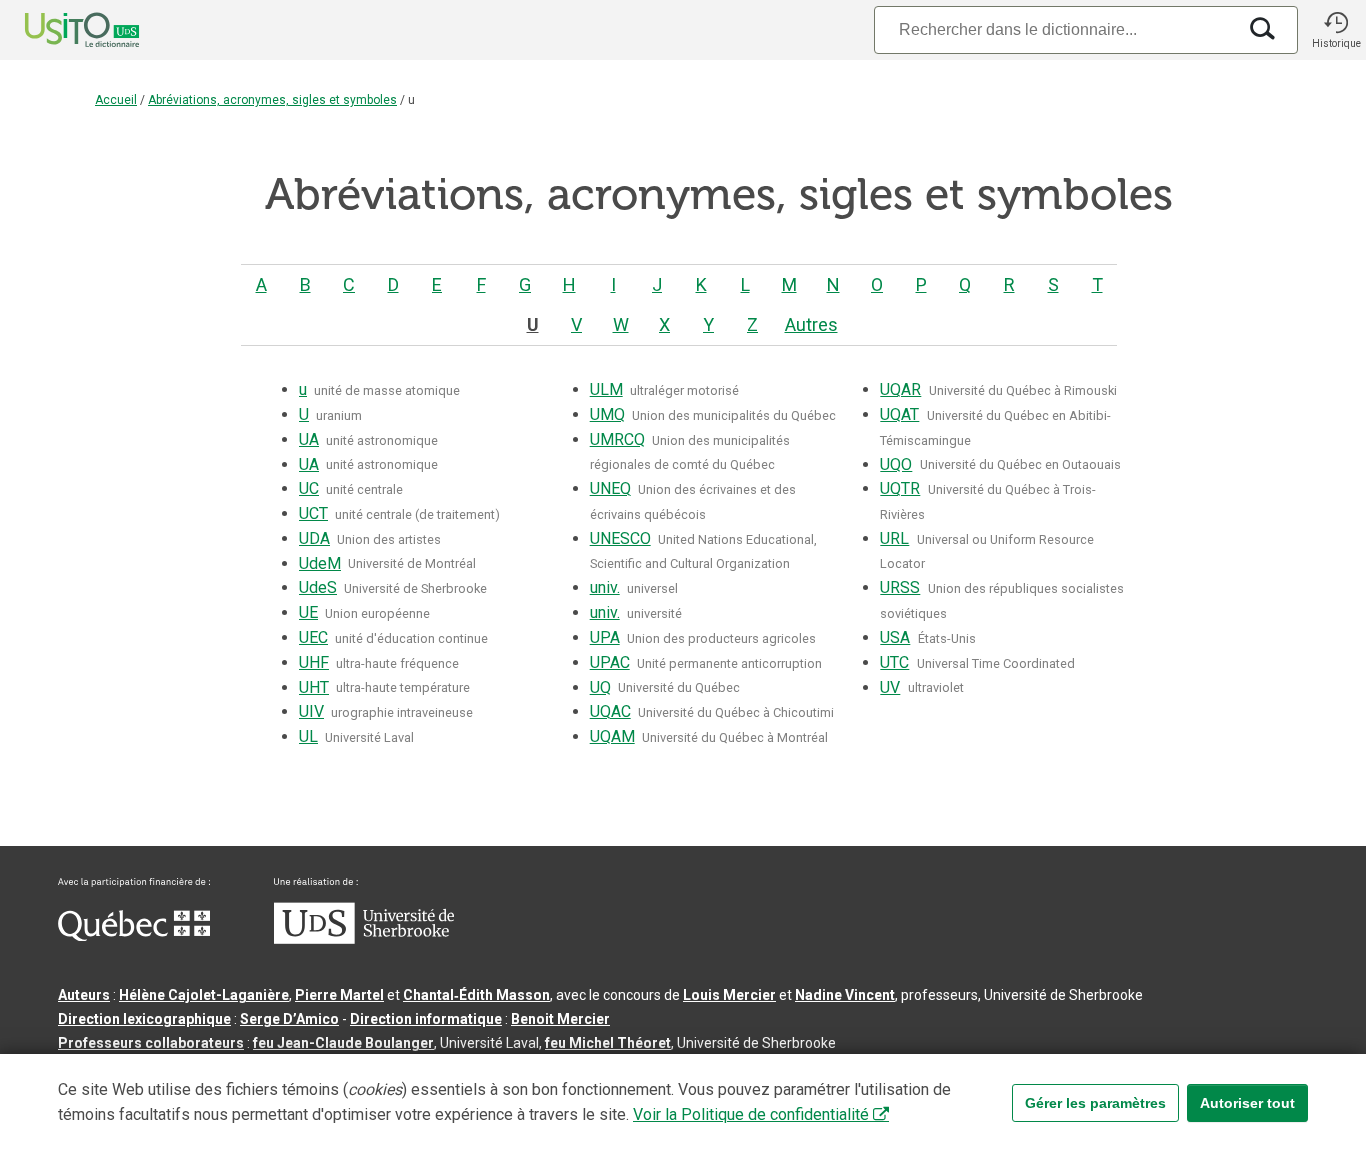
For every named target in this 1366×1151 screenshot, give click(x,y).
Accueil (116, 100)
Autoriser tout (1247, 1103)
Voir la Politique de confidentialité (751, 1114)
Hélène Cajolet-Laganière (204, 995)
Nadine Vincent (845, 995)
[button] (1336, 30)
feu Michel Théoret (608, 1043)
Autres (811, 324)
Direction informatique (426, 1019)
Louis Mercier (729, 995)
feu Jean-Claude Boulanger (343, 1043)
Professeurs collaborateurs (151, 1043)
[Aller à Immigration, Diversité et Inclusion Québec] (134, 936)
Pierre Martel (339, 995)
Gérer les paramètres (1095, 1103)
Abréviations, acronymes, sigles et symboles (272, 100)
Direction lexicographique (144, 1019)
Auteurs (84, 995)
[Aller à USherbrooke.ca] (364, 939)
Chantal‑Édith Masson (476, 995)
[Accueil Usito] (60, 30)
